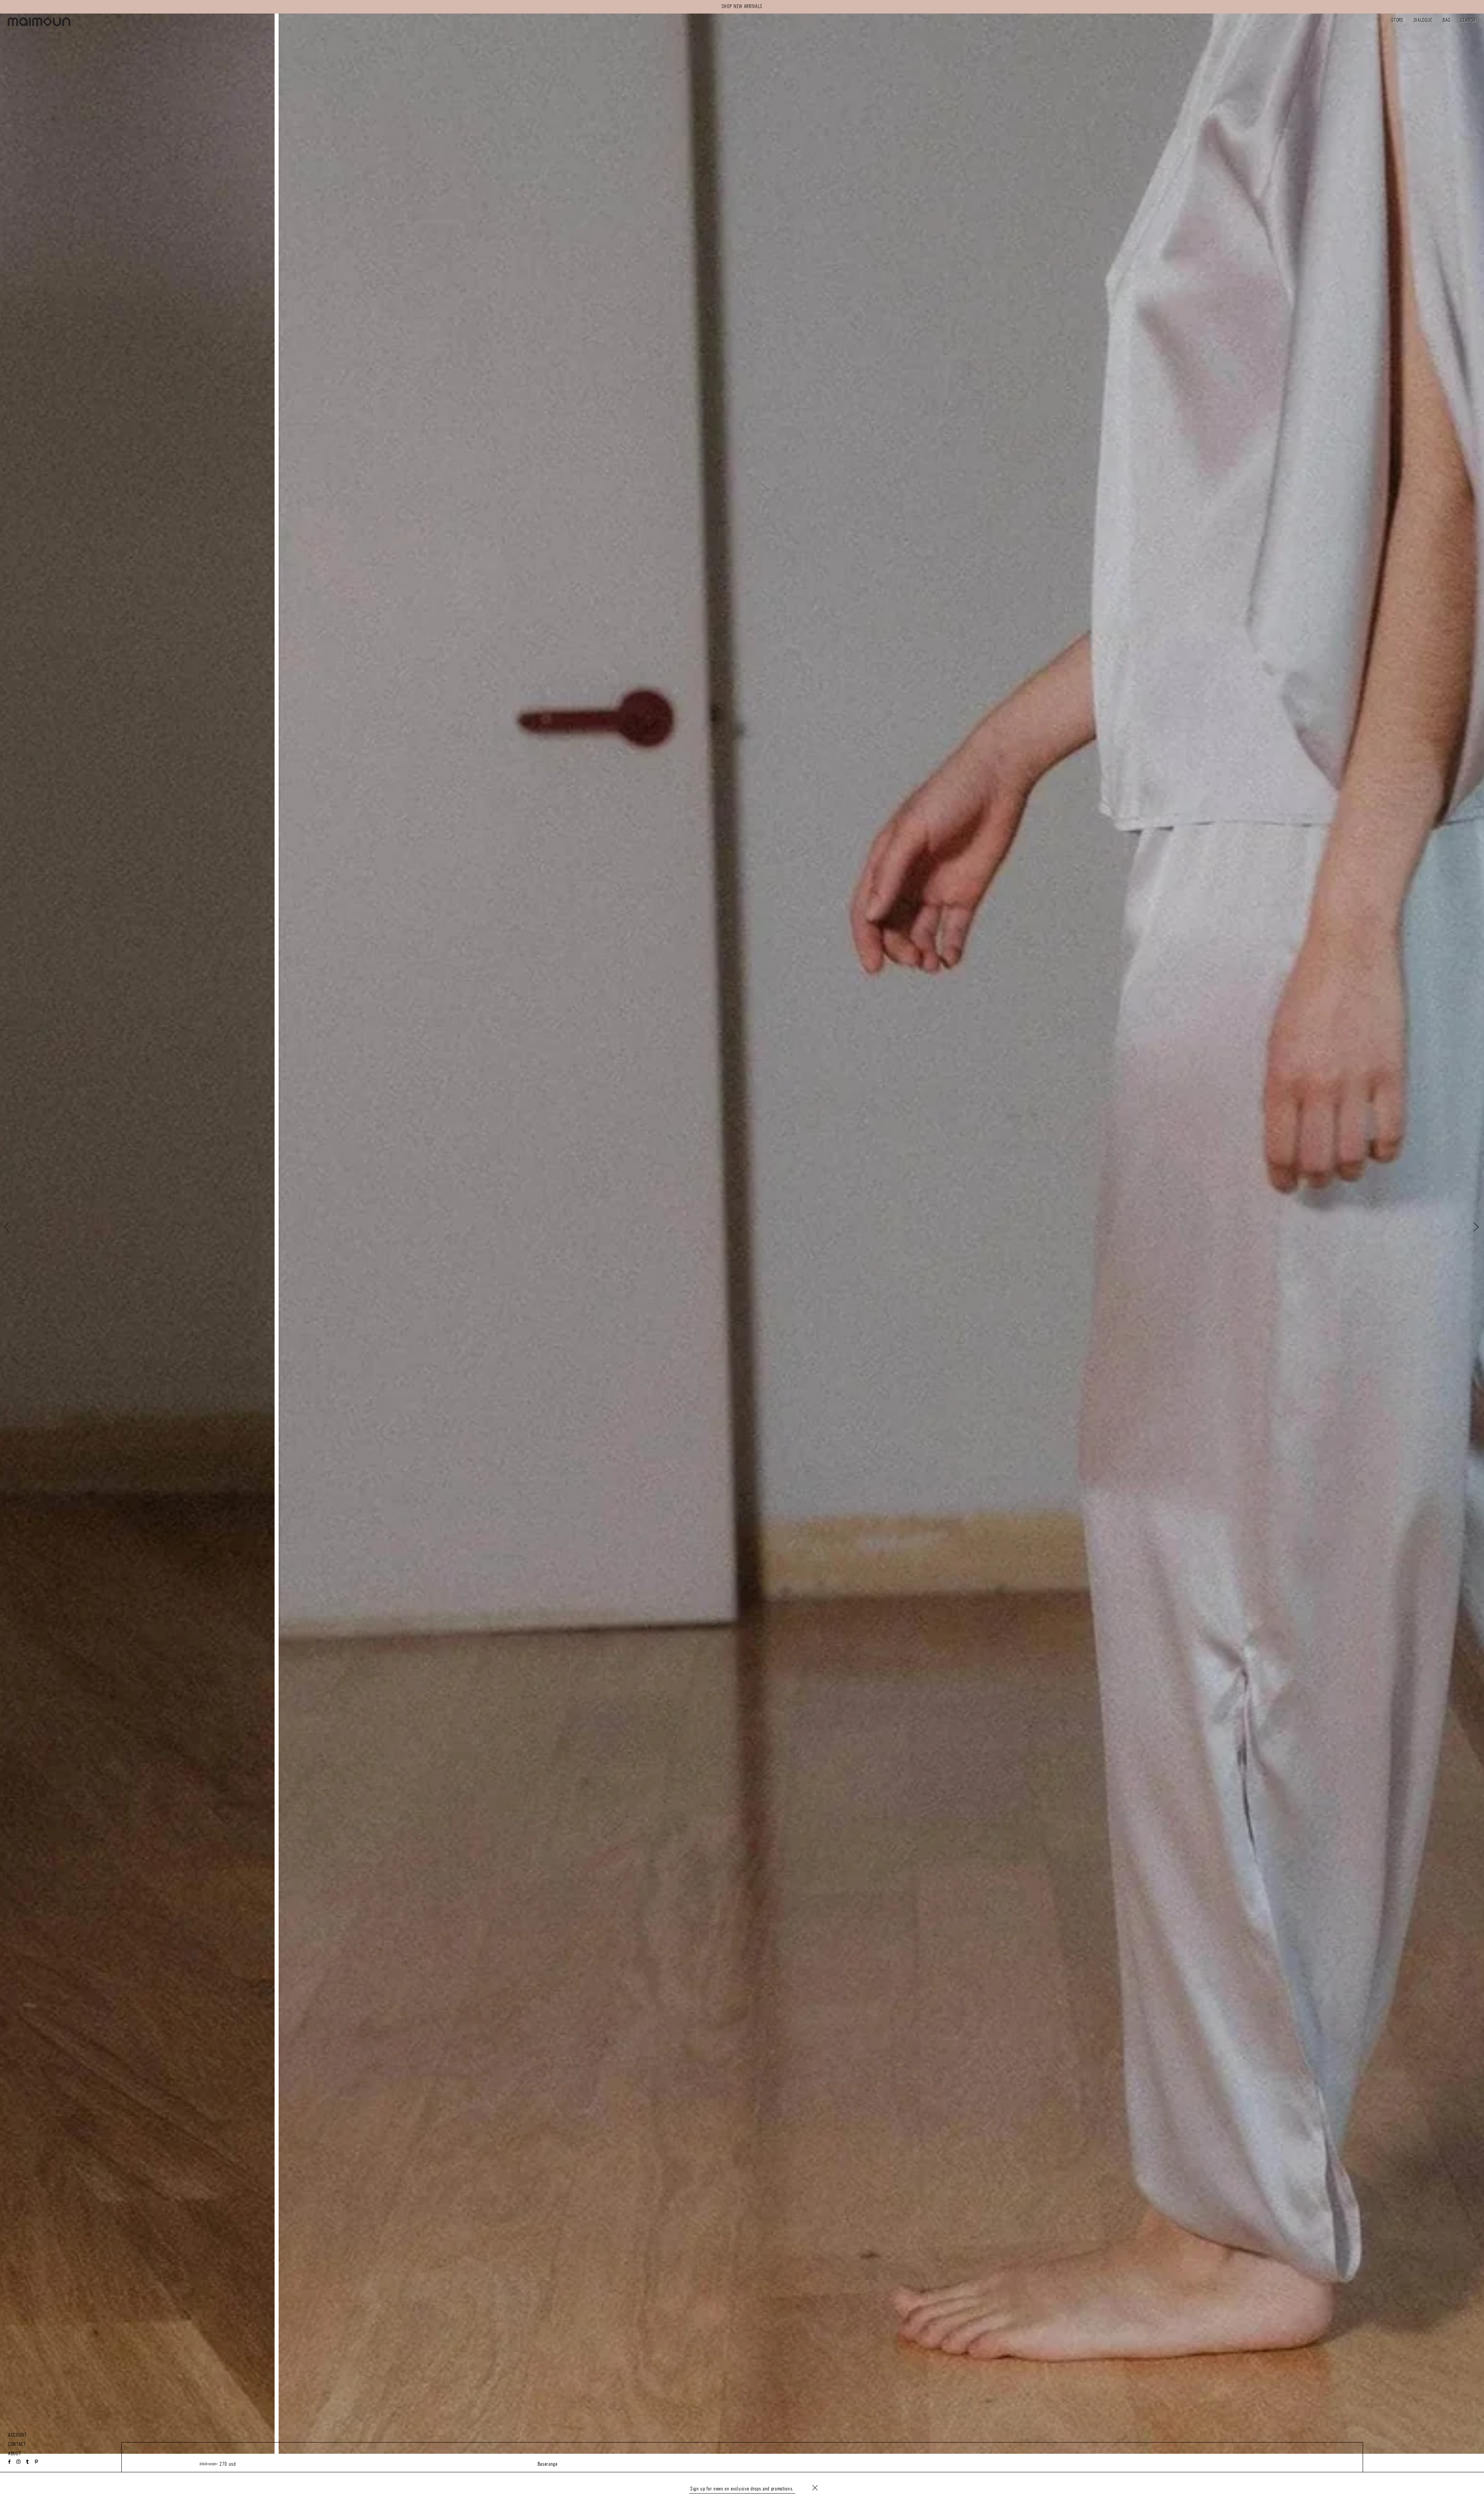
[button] (1397, 21)
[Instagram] (19, 2462)
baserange (548, 2464)
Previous (13, 1227)
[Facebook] (10, 2462)
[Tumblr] (27, 2462)
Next (1471, 1227)
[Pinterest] (37, 2462)
